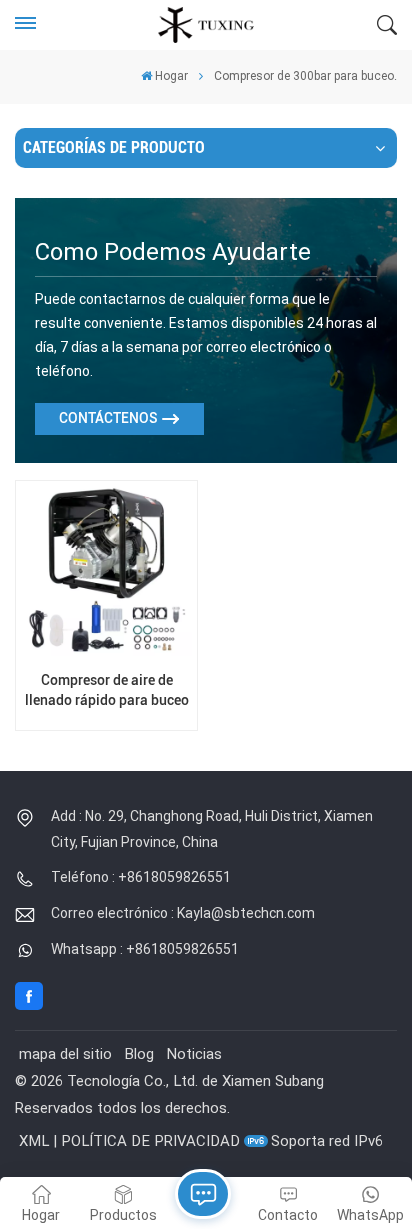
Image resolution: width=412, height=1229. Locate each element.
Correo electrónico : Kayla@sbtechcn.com (183, 913)
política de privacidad (150, 1141)
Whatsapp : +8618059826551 (145, 949)
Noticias (194, 1054)
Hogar (171, 76)
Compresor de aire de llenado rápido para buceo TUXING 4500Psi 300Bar (107, 690)
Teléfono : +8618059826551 (141, 877)
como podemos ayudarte (173, 252)
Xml (34, 1141)
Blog (139, 1054)
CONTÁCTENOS (108, 418)
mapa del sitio (65, 1054)
